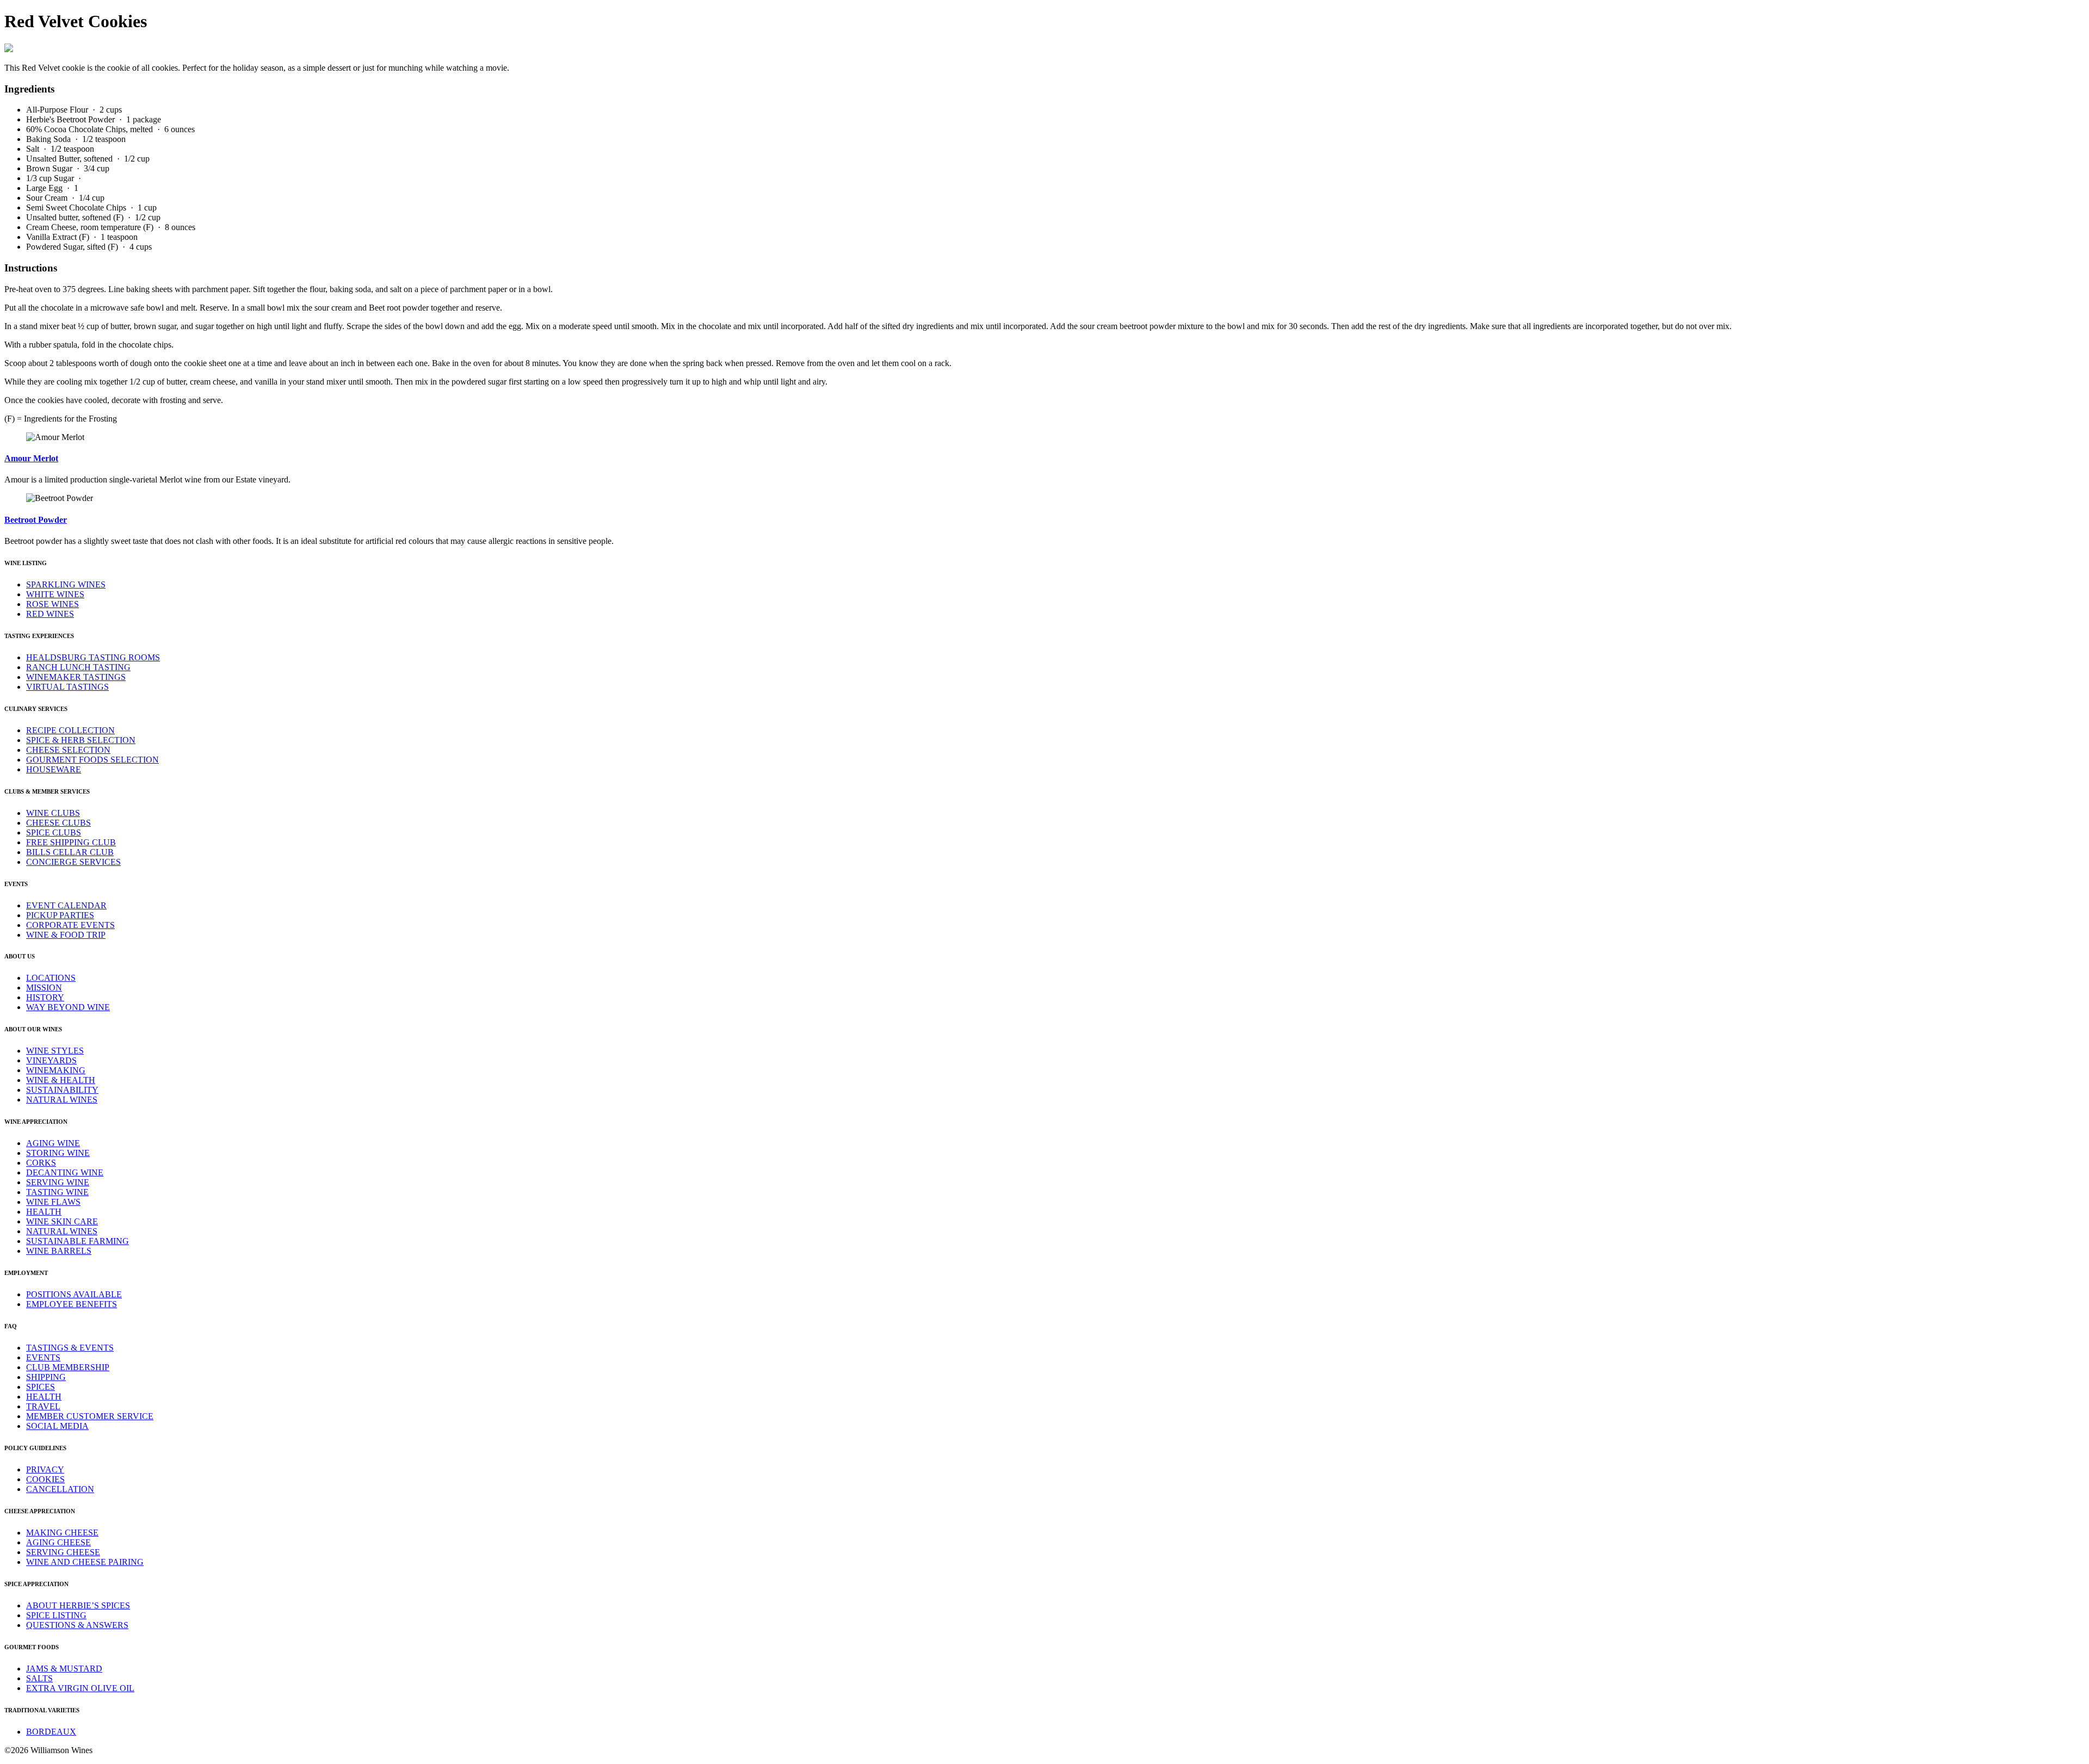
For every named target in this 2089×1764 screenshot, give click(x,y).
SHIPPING (46, 1377)
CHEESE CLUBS (58, 823)
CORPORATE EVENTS (70, 925)
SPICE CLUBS (54, 833)
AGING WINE (53, 1143)
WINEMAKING (56, 1070)
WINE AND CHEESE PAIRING (85, 1562)
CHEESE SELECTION (68, 750)
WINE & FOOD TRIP (66, 935)
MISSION (44, 988)
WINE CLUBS (53, 813)
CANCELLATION (60, 1489)
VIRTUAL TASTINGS (67, 687)
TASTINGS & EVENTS (70, 1348)
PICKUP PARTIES (60, 915)
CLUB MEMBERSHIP (68, 1367)
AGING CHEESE (58, 1542)
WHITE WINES (55, 594)
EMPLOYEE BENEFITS (72, 1304)
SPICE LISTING (56, 1615)
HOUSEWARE (54, 769)
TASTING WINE (57, 1192)
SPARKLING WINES (66, 584)
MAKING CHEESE (62, 1533)
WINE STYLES (55, 1051)
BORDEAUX (51, 1732)
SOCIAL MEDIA (57, 1426)
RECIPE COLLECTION (70, 730)
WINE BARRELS (59, 1251)
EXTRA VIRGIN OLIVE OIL (80, 1688)
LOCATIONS (51, 978)
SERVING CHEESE (63, 1552)
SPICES (41, 1387)
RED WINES (50, 614)
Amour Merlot (31, 458)
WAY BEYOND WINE (68, 1007)
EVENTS (43, 1357)
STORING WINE (58, 1153)
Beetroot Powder (36, 520)
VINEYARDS (51, 1060)
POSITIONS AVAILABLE (74, 1294)
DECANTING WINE (65, 1172)
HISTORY (45, 997)
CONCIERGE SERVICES (73, 862)
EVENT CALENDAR (66, 905)
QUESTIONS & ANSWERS (77, 1625)
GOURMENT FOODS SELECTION (92, 760)
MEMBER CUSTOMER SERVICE (90, 1416)
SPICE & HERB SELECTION (81, 740)
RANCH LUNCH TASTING (78, 667)
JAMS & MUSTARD (64, 1669)
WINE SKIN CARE (62, 1221)
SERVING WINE (58, 1182)
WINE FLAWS (53, 1202)
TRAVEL (43, 1406)
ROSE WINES (52, 604)
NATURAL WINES (62, 1100)
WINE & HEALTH (61, 1080)
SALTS (39, 1678)
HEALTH (44, 1212)
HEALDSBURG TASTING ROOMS (93, 657)
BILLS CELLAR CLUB (70, 852)
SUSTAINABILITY (62, 1090)
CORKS (41, 1163)
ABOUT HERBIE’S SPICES (78, 1605)
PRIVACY (45, 1469)
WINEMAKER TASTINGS (76, 677)
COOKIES (45, 1479)
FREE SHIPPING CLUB (71, 842)
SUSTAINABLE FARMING (78, 1241)
